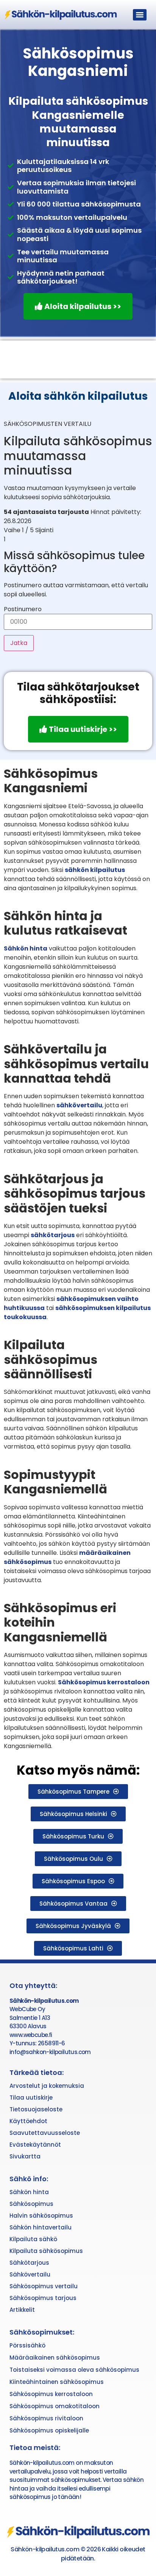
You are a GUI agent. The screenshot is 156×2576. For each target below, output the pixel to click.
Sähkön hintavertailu (41, 2227)
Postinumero (23, 609)
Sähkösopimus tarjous (43, 2298)
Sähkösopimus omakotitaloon (55, 2406)
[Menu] (140, 15)
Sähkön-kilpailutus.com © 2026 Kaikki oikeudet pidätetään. (78, 2554)
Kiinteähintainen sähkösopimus (57, 2382)
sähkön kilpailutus (95, 870)
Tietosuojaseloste (36, 2109)
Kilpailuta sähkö (33, 2239)
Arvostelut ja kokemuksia (47, 2086)
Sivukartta (25, 2156)
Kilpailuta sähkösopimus (46, 2251)
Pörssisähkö (27, 2345)
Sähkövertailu (30, 2274)
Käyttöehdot (28, 2121)
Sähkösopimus (31, 2204)
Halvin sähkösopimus (41, 2216)
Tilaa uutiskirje (31, 2098)
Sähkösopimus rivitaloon (46, 2418)
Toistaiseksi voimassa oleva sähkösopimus (74, 2370)
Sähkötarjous (29, 2263)
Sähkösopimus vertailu (44, 2286)
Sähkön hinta (26, 948)
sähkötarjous (53, 1235)
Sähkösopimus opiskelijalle (49, 2430)
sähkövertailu (79, 1105)
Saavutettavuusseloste (45, 2133)
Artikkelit (22, 2310)
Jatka (19, 643)
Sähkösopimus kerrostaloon (104, 1682)
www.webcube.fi (31, 2035)
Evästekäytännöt (35, 2145)
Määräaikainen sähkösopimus (55, 2358)
